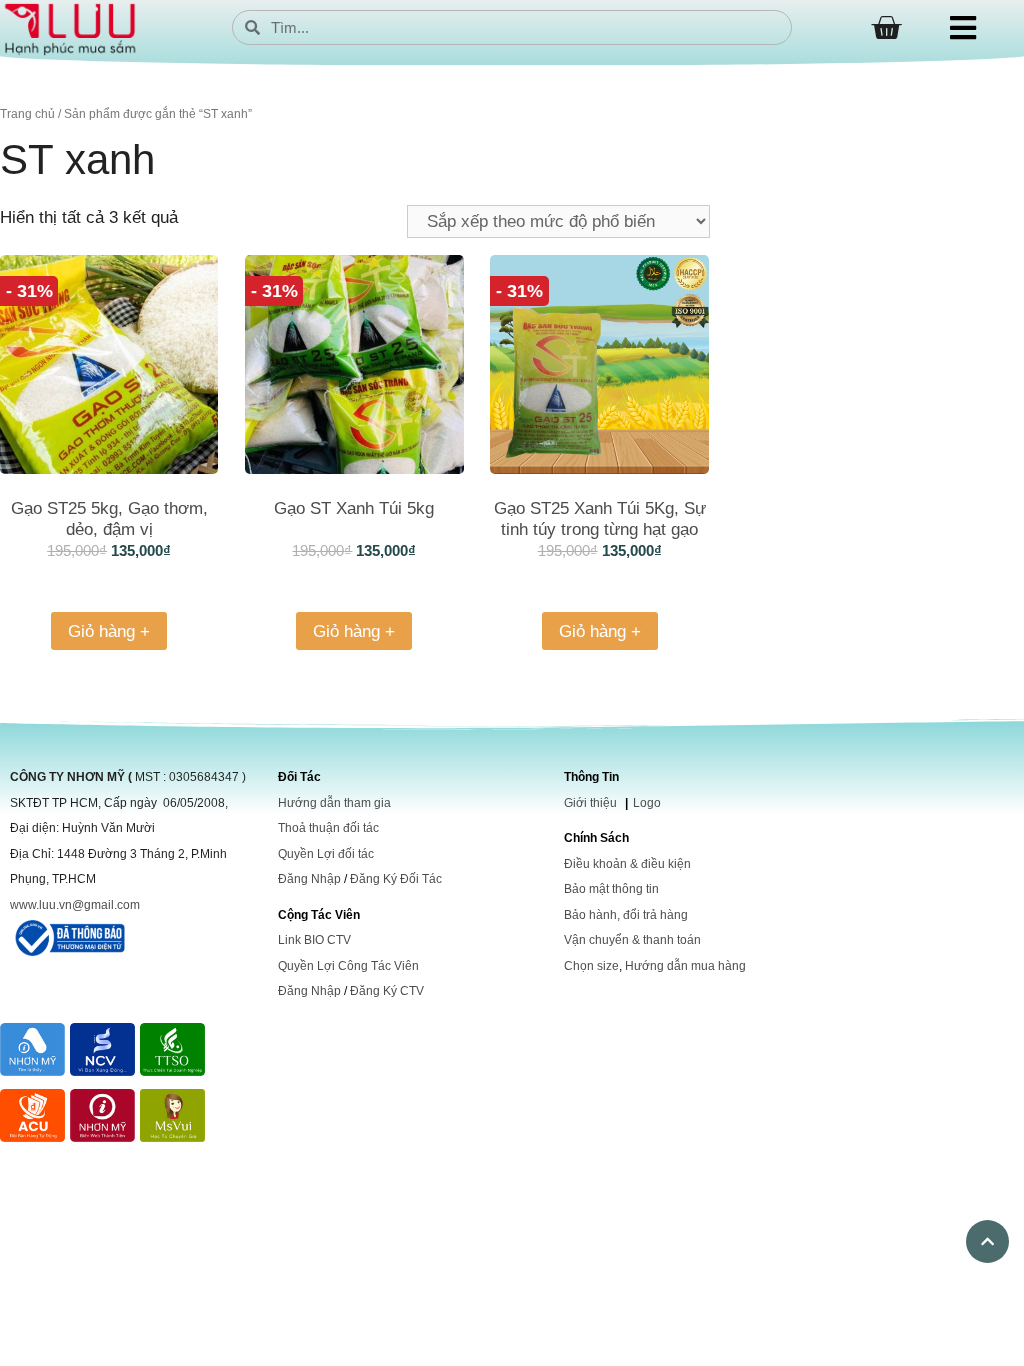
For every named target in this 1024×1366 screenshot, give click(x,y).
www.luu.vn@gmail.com (75, 905)
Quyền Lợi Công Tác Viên (348, 966)
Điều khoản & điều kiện (627, 864)
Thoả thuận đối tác (328, 828)
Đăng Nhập (309, 879)
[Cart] (886, 28)
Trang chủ (27, 114)
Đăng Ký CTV (387, 991)
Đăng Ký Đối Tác (396, 879)
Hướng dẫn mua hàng (685, 966)
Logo (647, 803)
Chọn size (591, 966)
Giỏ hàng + (109, 631)
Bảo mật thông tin (611, 889)
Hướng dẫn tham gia (334, 803)
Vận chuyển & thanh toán (632, 940)
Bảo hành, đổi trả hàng (626, 915)
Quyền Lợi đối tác (326, 854)
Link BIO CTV (314, 940)
